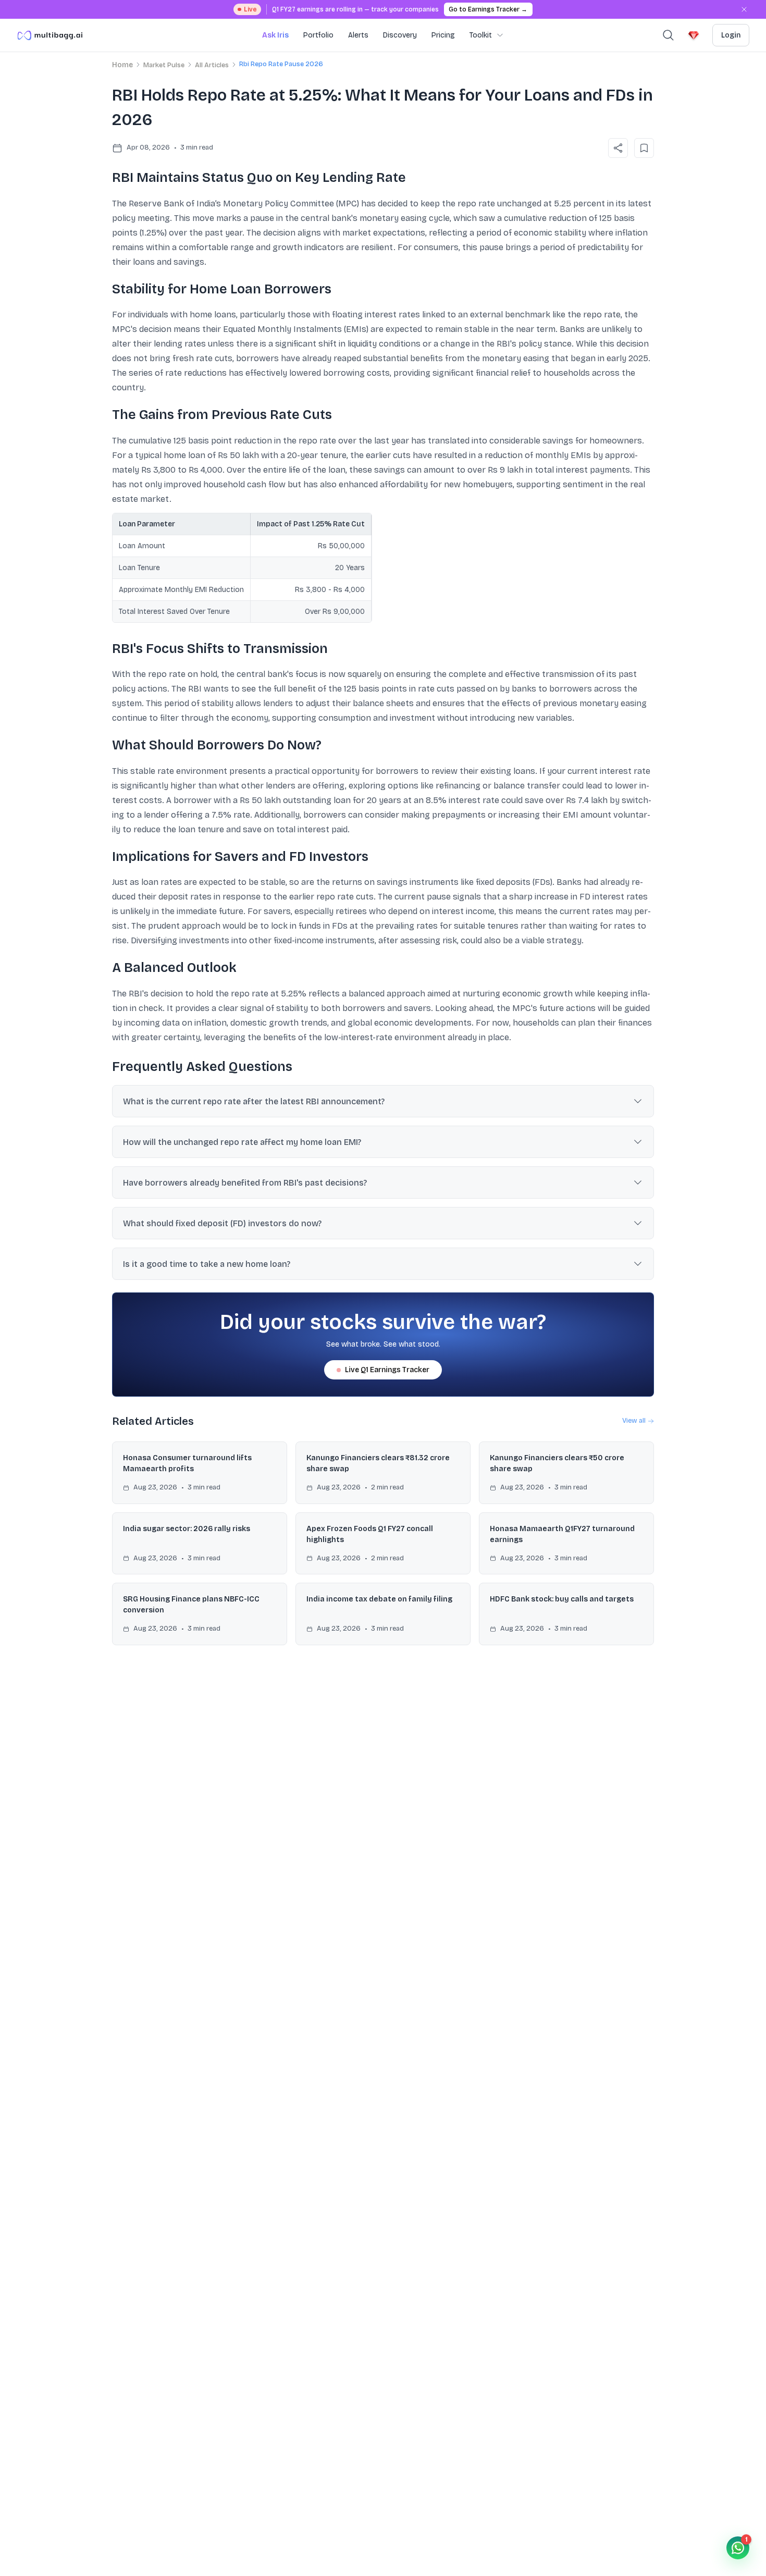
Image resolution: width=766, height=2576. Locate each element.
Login (731, 35)
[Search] (668, 35)
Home (122, 65)
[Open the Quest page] (694, 35)
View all (634, 1421)
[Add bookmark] (644, 148)
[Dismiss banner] (744, 9)
